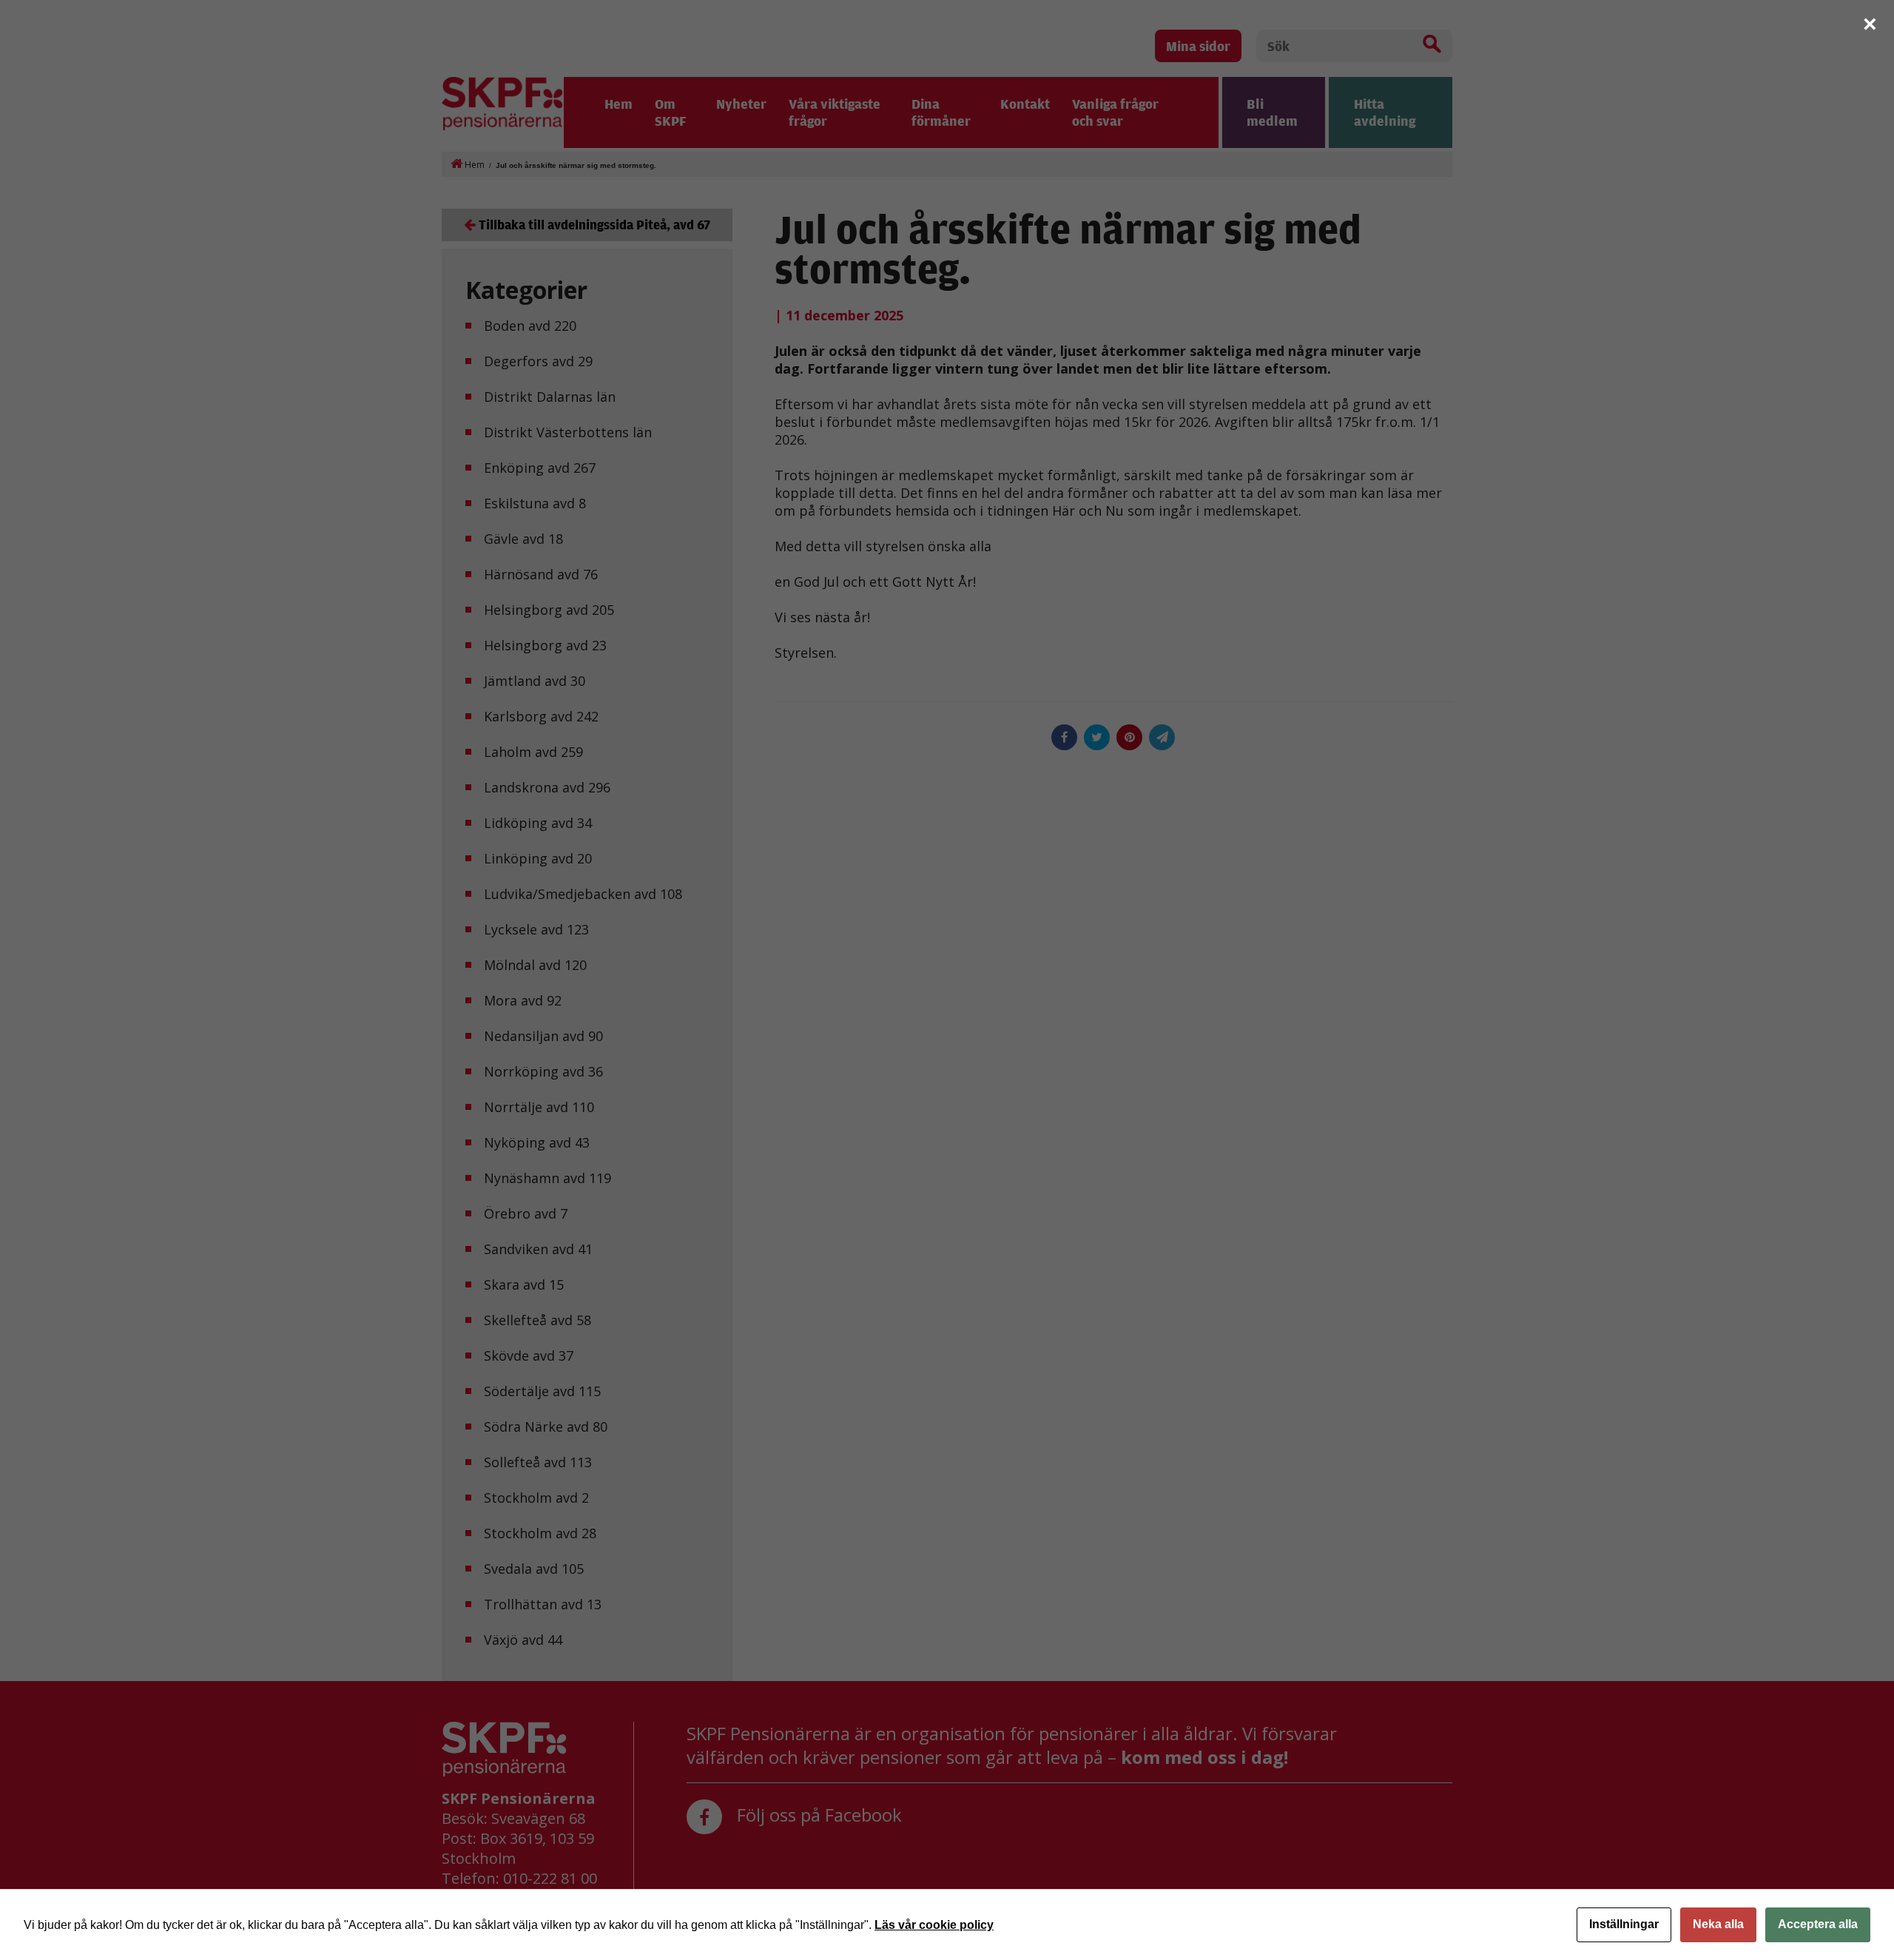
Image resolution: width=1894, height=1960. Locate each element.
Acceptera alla (1818, 1924)
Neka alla (1718, 1924)
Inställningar (1624, 1924)
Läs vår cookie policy (934, 1925)
